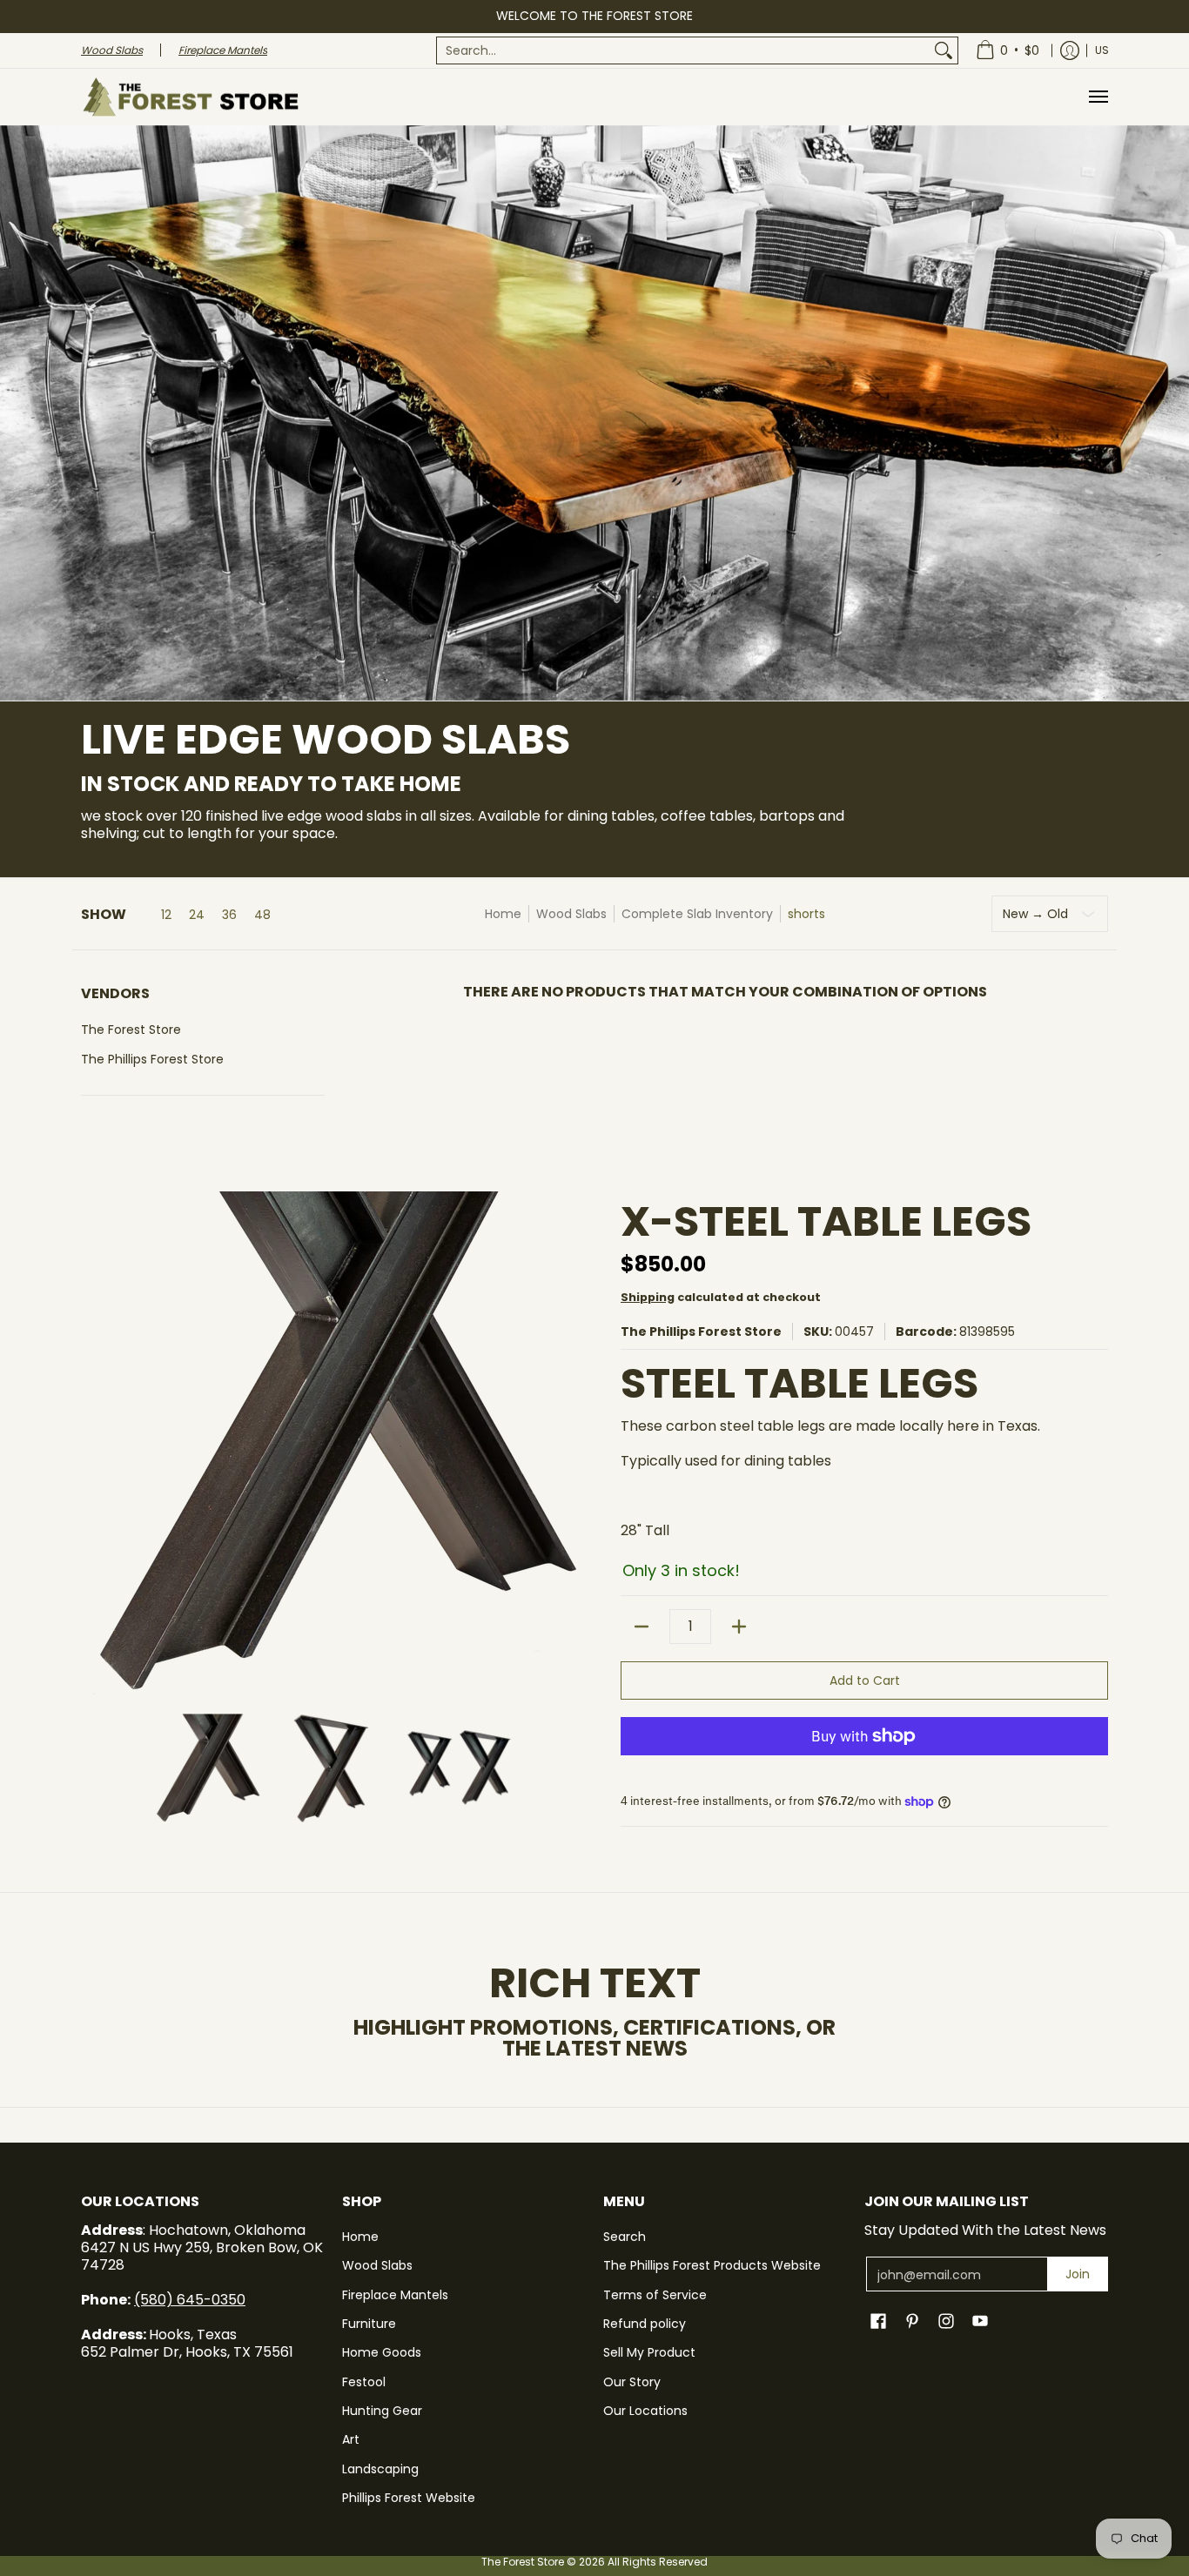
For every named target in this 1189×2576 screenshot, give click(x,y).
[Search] (944, 50)
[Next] (574, 1444)
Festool (364, 2382)
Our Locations (645, 2411)
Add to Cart (865, 1680)
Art (351, 2439)
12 (166, 915)
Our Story (632, 2382)
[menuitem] (697, 50)
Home (503, 914)
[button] (203, 1000)
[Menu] (1098, 97)
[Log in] (1070, 50)
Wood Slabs (571, 914)
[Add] (739, 1627)
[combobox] (683, 50)
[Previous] (93, 1444)
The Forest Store (131, 1030)
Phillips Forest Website (409, 2498)
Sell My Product (649, 2352)
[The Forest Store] (190, 97)
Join (1078, 2274)
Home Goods (382, 2352)
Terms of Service (655, 2295)
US (1102, 50)
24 (197, 915)
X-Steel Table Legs (826, 1221)
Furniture (369, 2324)
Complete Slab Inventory (697, 914)
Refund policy (645, 2324)
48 (262, 915)
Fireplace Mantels (395, 2295)
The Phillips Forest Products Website (712, 2265)
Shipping (648, 1297)
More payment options (864, 1764)
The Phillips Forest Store (152, 1059)
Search (625, 2237)
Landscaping (380, 2469)
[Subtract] (642, 1627)
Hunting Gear (382, 2411)
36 (229, 915)
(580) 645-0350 (190, 2300)
